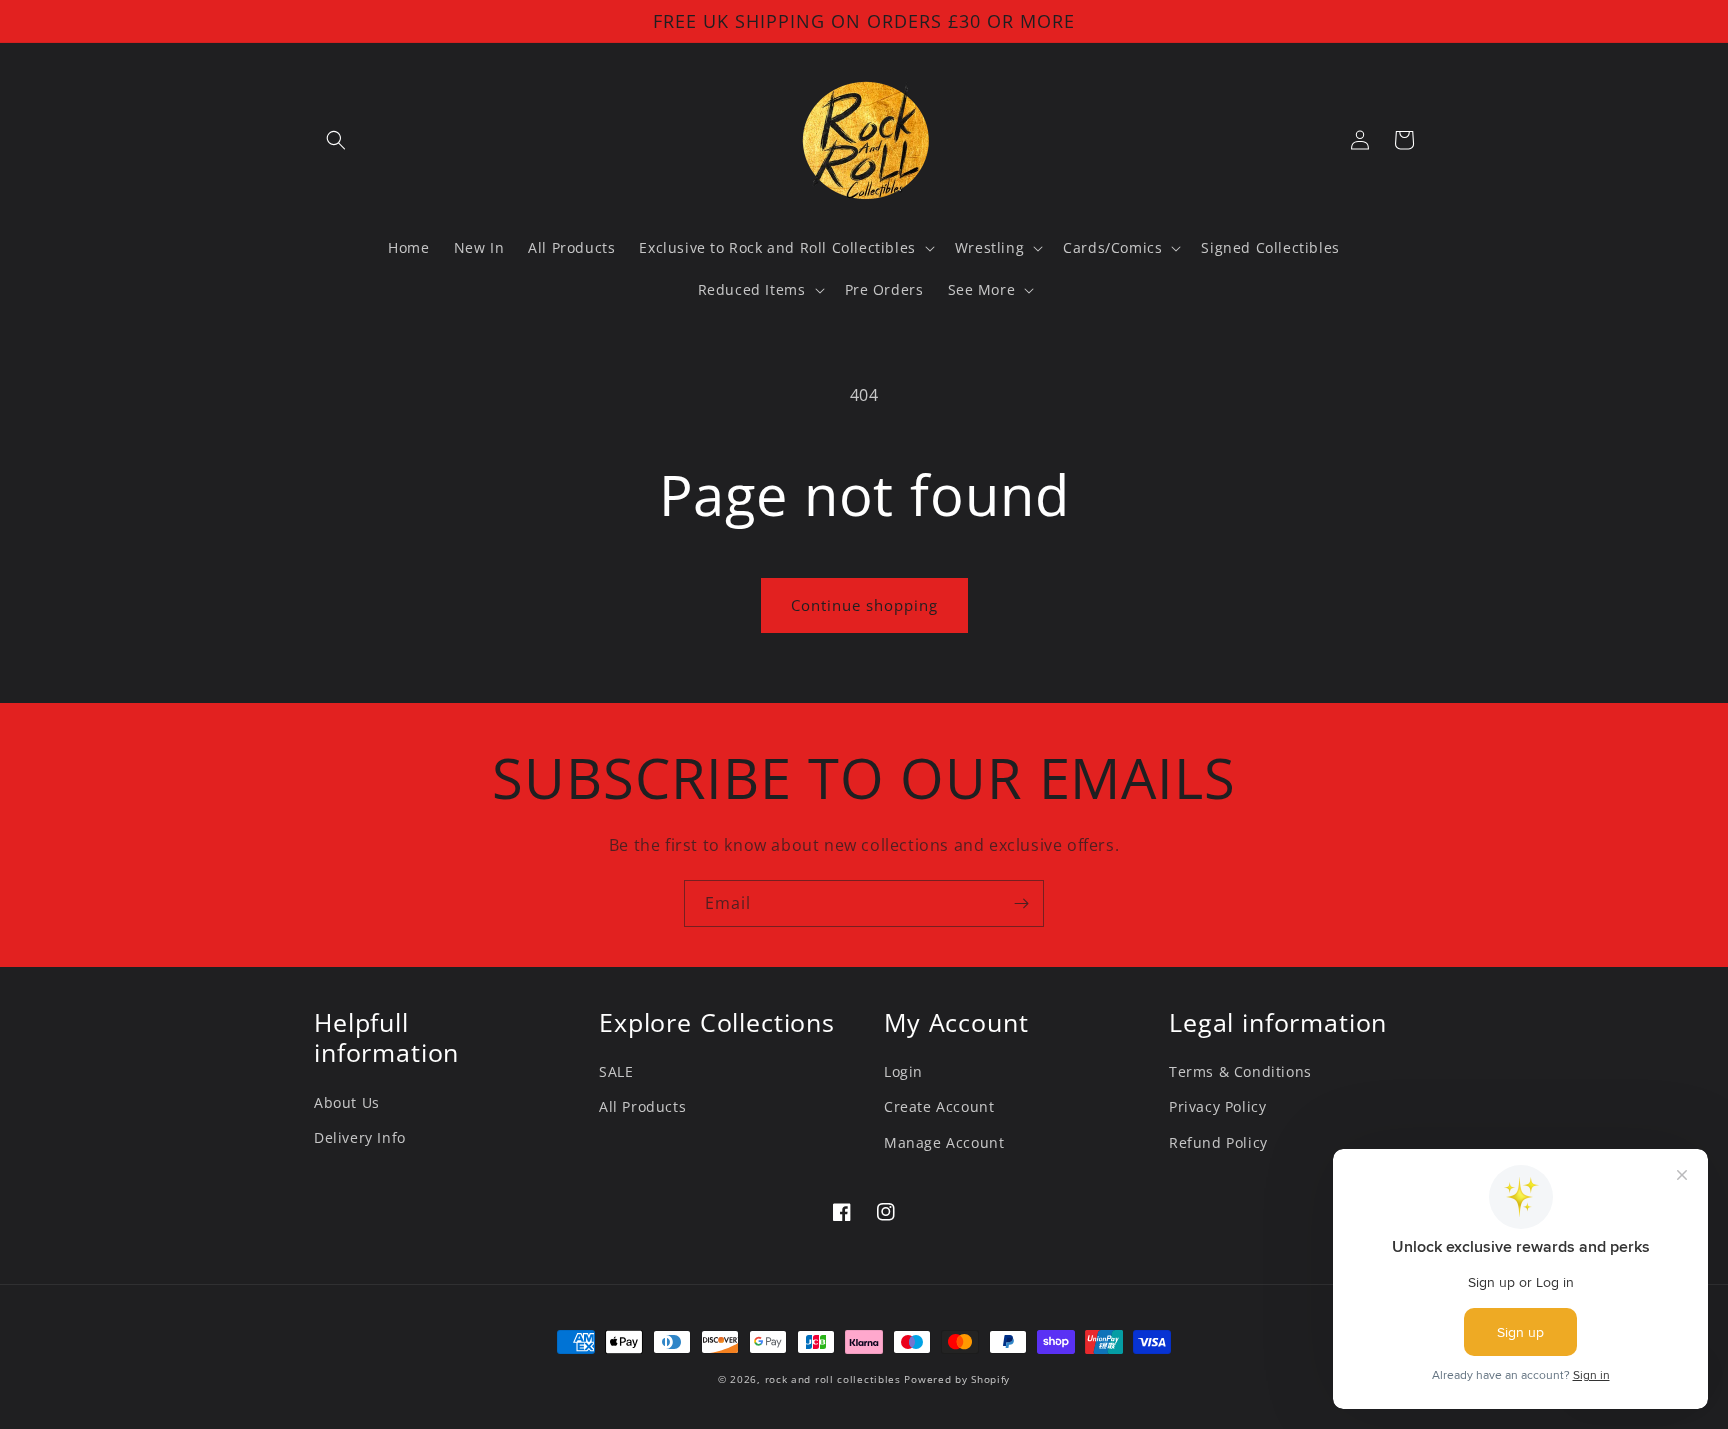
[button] (336, 140)
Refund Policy (1218, 1142)
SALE (616, 1071)
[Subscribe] (1021, 903)
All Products (642, 1106)
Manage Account (944, 1142)
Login (903, 1071)
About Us (347, 1102)
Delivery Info (360, 1137)
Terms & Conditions (1240, 1071)
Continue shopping (864, 605)
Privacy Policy (1217, 1106)
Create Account (939, 1106)
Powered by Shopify (957, 1379)
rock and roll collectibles (833, 1379)
